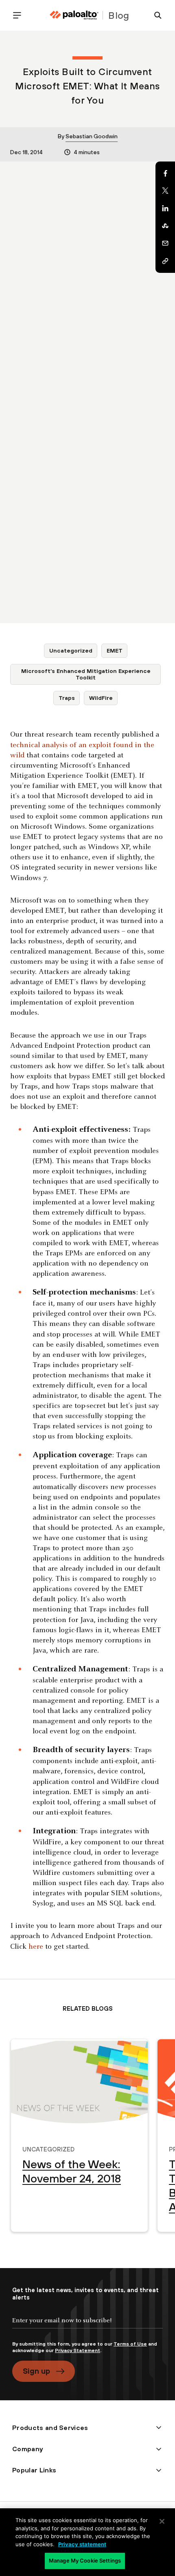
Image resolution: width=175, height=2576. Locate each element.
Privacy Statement (78, 2350)
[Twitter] (165, 191)
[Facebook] (165, 173)
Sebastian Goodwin (92, 136)
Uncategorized (71, 651)
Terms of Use (130, 2344)
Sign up (36, 2371)
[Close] (162, 2521)
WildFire (101, 698)
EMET (115, 651)
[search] (155, 15)
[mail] (165, 243)
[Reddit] (165, 226)
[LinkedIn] (165, 208)
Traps (67, 698)
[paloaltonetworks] (74, 15)
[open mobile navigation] (20, 15)
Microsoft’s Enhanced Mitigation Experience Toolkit (86, 674)
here (36, 1947)
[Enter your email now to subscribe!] (87, 2327)
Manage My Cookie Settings (85, 2561)
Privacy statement (82, 2544)
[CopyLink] (165, 261)
